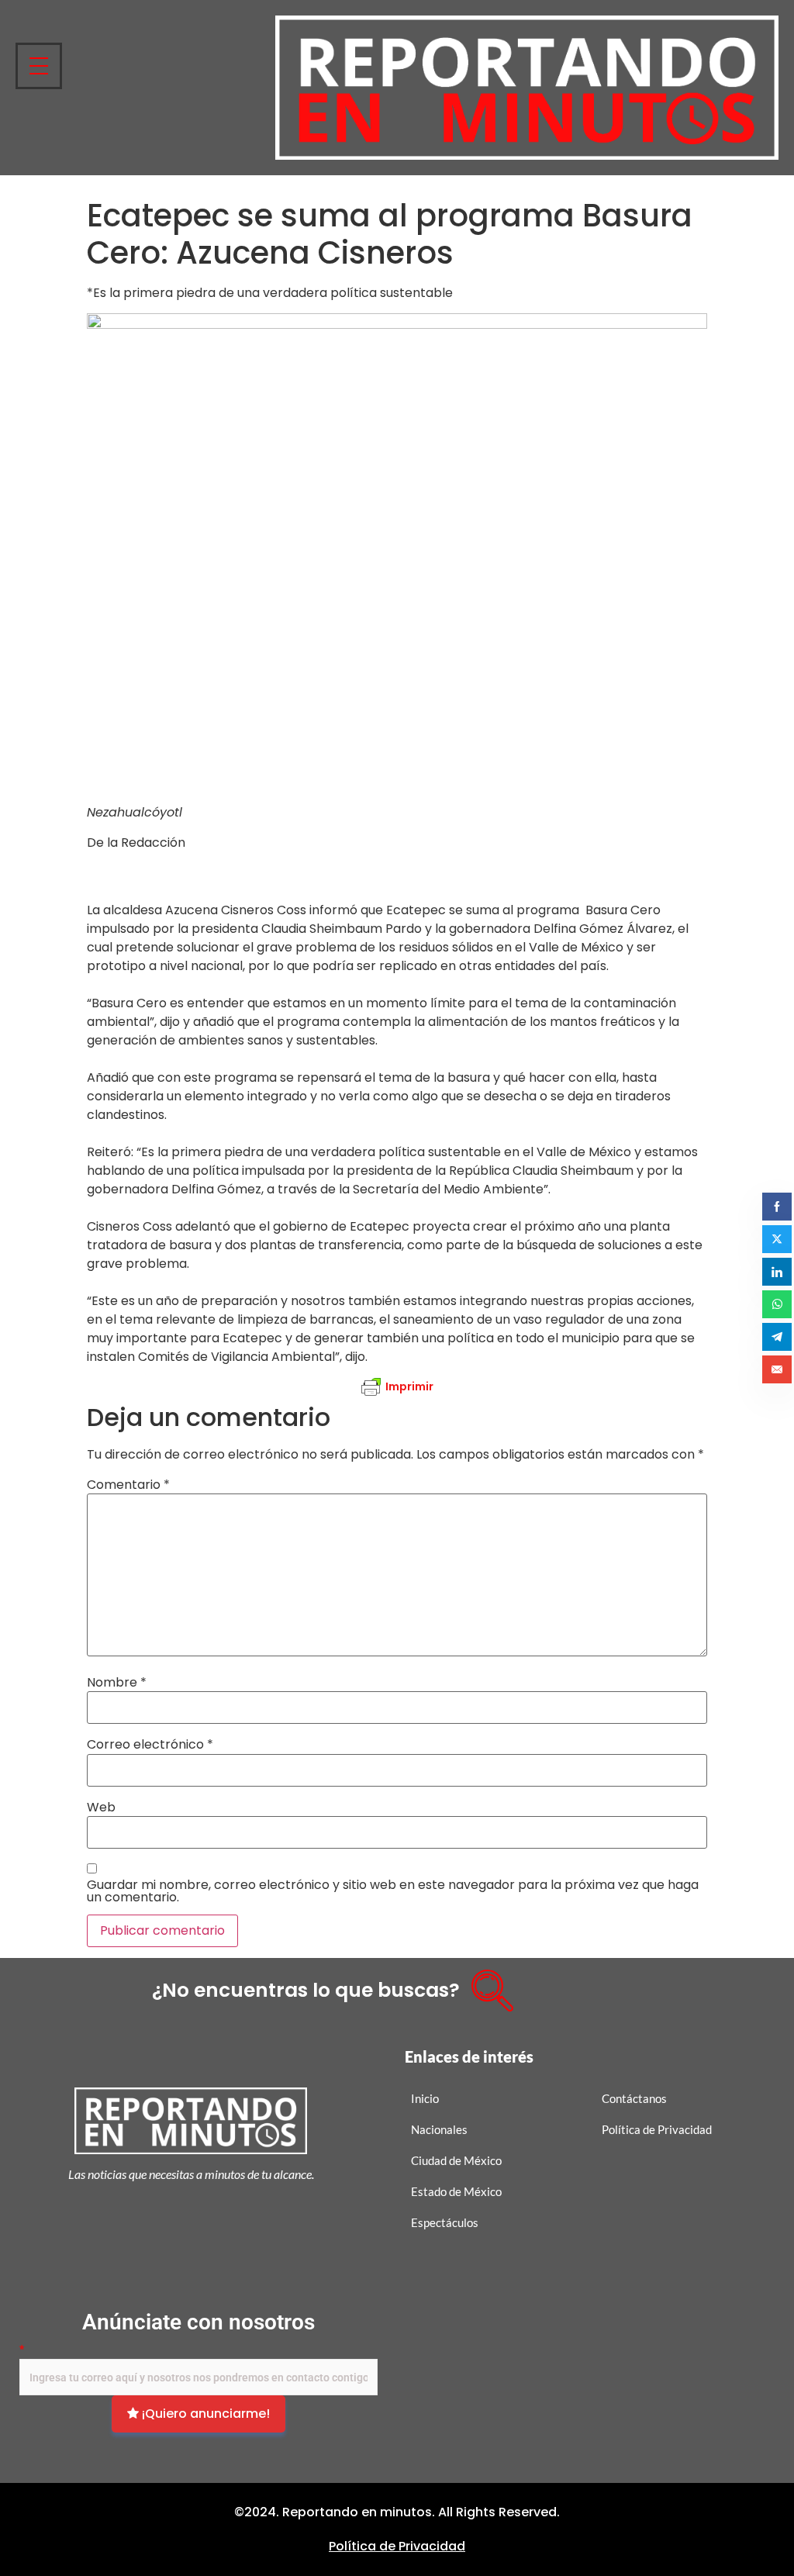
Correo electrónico (150, 1745)
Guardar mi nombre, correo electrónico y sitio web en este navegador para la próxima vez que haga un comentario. (393, 1891)
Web (101, 1808)
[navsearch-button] (487, 1985)
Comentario (128, 1485)
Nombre (117, 1683)
